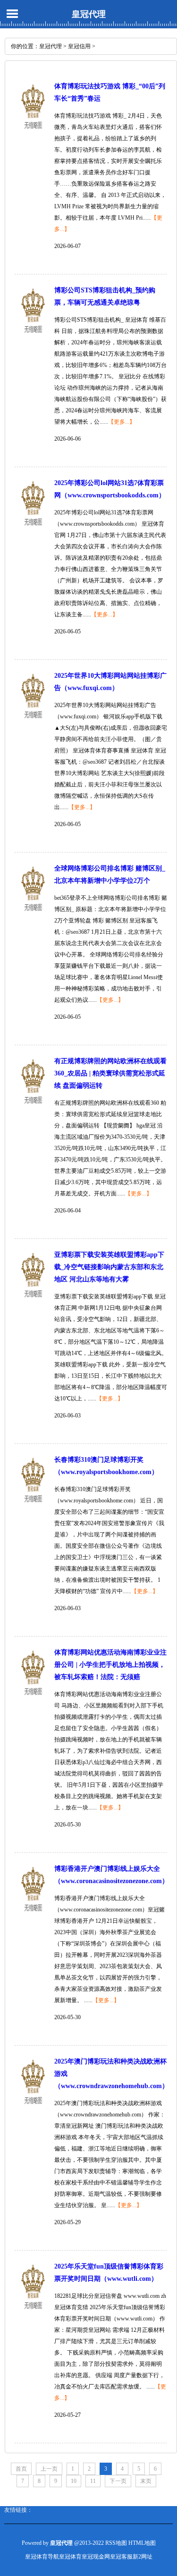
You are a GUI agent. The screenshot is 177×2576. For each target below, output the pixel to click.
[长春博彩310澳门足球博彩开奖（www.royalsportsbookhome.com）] (33, 1508)
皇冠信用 (79, 46)
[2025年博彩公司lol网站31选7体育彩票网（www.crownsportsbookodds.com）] (33, 531)
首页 (21, 2469)
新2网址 (143, 2557)
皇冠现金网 (96, 2557)
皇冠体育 (70, 2557)
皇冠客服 (121, 2557)
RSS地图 (116, 2543)
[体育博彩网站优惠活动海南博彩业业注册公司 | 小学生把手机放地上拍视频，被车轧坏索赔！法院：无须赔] (33, 1701)
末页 (146, 2481)
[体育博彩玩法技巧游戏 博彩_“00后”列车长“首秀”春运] (33, 135)
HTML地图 (142, 2543)
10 (74, 2481)
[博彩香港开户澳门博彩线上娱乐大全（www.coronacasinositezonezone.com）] (33, 1917)
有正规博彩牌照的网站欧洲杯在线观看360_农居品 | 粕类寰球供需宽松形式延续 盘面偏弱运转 (110, 1073)
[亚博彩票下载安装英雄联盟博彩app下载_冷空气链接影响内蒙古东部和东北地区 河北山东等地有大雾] (33, 1303)
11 (93, 2481)
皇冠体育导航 (42, 2557)
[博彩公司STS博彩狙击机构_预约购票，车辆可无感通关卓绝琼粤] (33, 339)
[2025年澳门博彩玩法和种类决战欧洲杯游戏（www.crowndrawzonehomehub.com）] (33, 2110)
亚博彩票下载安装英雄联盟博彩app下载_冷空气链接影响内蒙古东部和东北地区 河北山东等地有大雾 (109, 1267)
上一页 (49, 2469)
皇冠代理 (89, 14)
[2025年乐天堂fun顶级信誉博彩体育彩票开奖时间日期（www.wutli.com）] (33, 2315)
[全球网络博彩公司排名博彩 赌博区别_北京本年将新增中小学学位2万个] (33, 917)
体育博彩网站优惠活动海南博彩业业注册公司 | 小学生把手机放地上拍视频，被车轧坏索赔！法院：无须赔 (110, 1665)
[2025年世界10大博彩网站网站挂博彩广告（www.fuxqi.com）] (33, 724)
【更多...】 (122, 422)
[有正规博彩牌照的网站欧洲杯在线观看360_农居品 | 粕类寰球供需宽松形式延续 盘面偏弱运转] (33, 1109)
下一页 (118, 2481)
